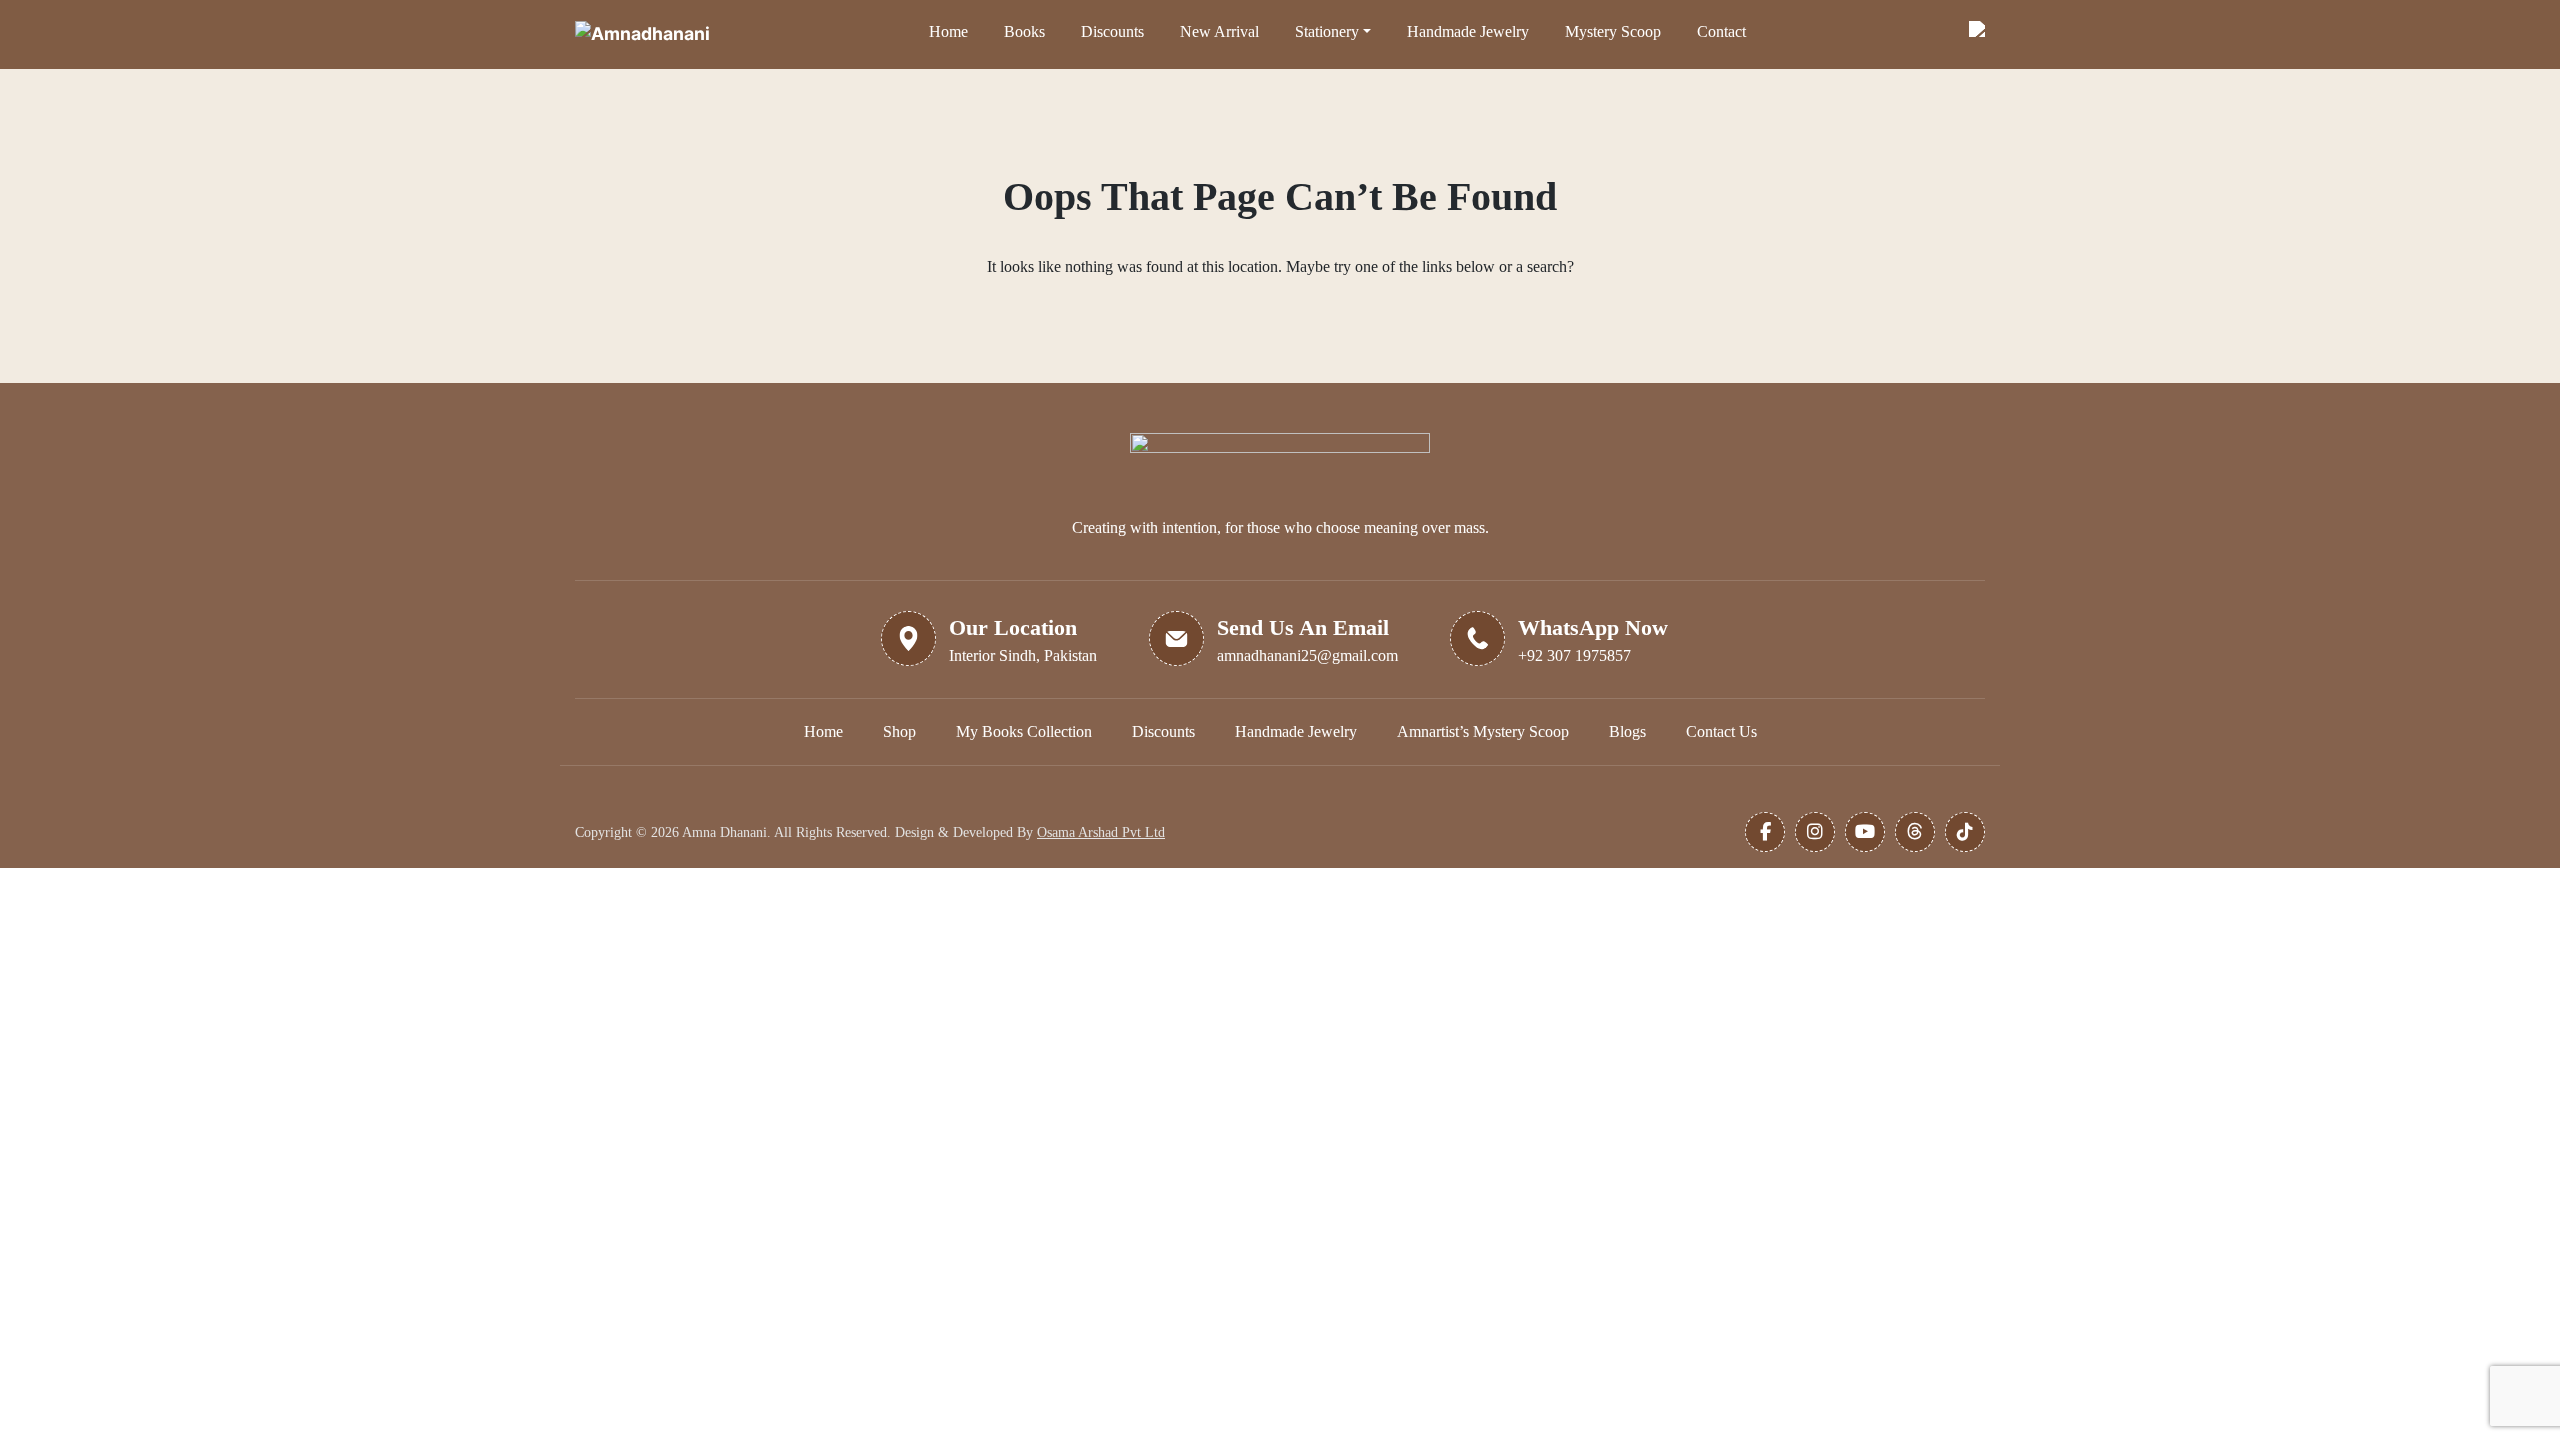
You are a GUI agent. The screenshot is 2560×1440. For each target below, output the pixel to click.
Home (948, 31)
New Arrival (1219, 31)
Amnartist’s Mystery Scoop (1483, 731)
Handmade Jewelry (1468, 31)
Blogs (1627, 731)
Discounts (1112, 31)
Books (1024, 31)
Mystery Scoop (1613, 31)
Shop (899, 731)
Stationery (1327, 31)
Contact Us (1721, 731)
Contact (1721, 31)
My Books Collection (1024, 731)
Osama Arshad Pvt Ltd (1101, 832)
